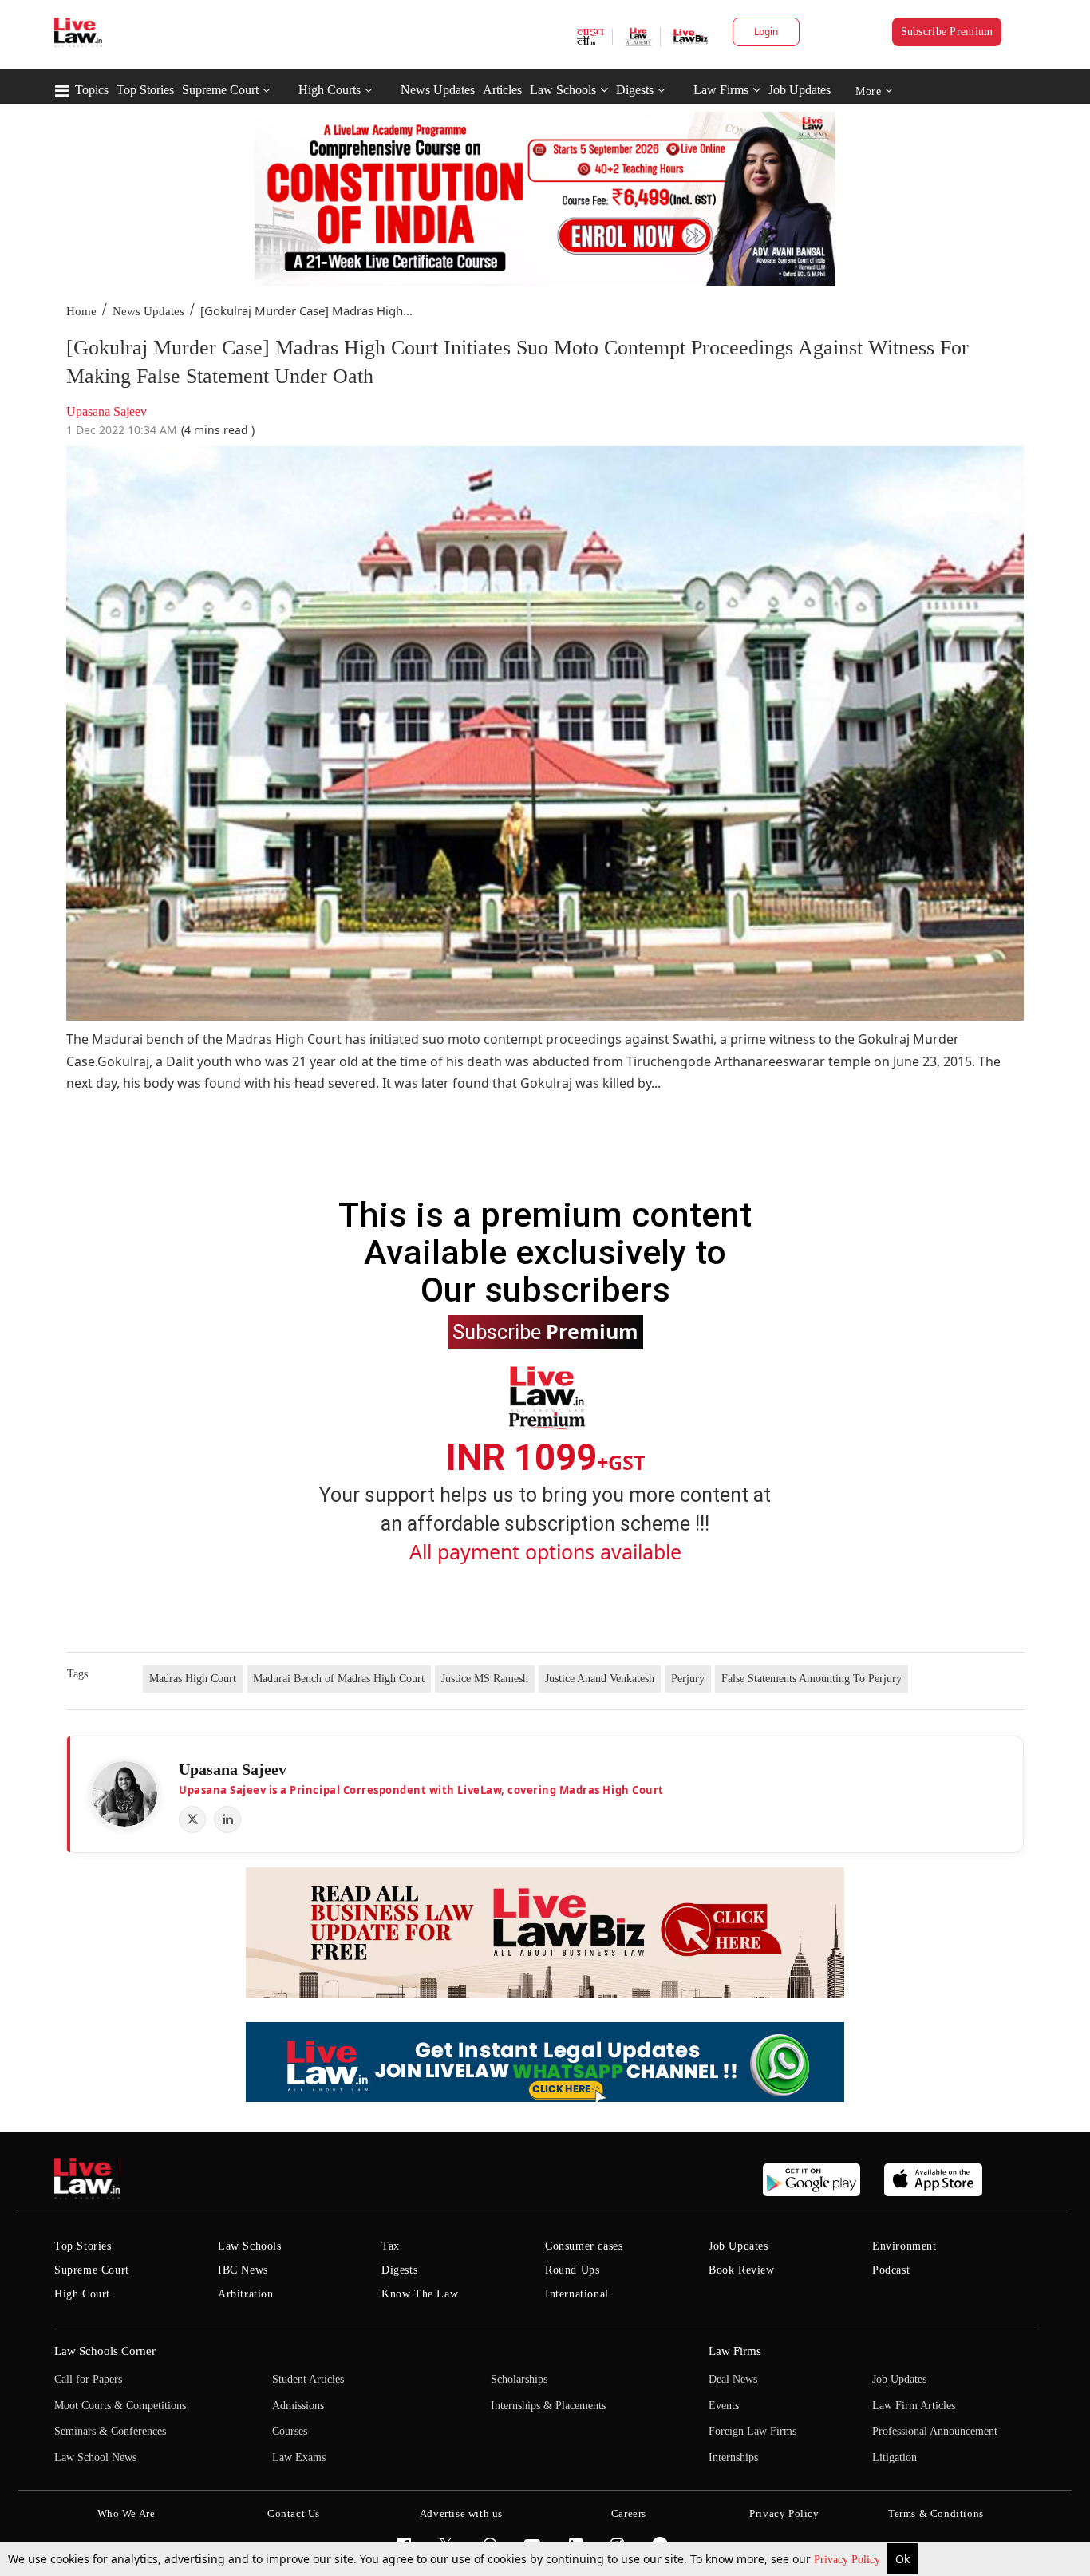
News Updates (438, 90)
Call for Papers (88, 2379)
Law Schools (563, 90)
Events (724, 2406)
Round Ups (572, 2270)
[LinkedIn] (227, 1819)
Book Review (742, 2270)
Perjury (688, 1679)
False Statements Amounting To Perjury (812, 1679)
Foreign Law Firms (752, 2431)
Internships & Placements (548, 2406)
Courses (290, 2431)
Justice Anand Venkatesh (600, 1679)
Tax (391, 2246)
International (577, 2294)
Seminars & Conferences (110, 2431)
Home (81, 311)
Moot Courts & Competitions (120, 2406)
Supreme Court (220, 90)
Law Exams (299, 2457)
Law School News (95, 2457)
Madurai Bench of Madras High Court (339, 1679)
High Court (82, 2294)
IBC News (243, 2270)
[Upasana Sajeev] (124, 1794)
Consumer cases (584, 2246)
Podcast (891, 2270)
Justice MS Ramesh (485, 1679)
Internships (733, 2457)
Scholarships (519, 2379)
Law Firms (721, 90)
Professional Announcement (935, 2431)
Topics (92, 90)
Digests (635, 90)
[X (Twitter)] (192, 1819)
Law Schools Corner (105, 2351)
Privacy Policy (849, 2560)
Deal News (733, 2379)
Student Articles (308, 2379)
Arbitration (246, 2294)
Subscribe (545, 1331)
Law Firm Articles (914, 2406)
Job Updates (800, 90)
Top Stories (145, 90)
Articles (502, 90)
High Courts (330, 90)
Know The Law (420, 2294)
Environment (904, 2246)
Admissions (298, 2406)
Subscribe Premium (947, 32)
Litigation (895, 2457)
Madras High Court (193, 1679)
